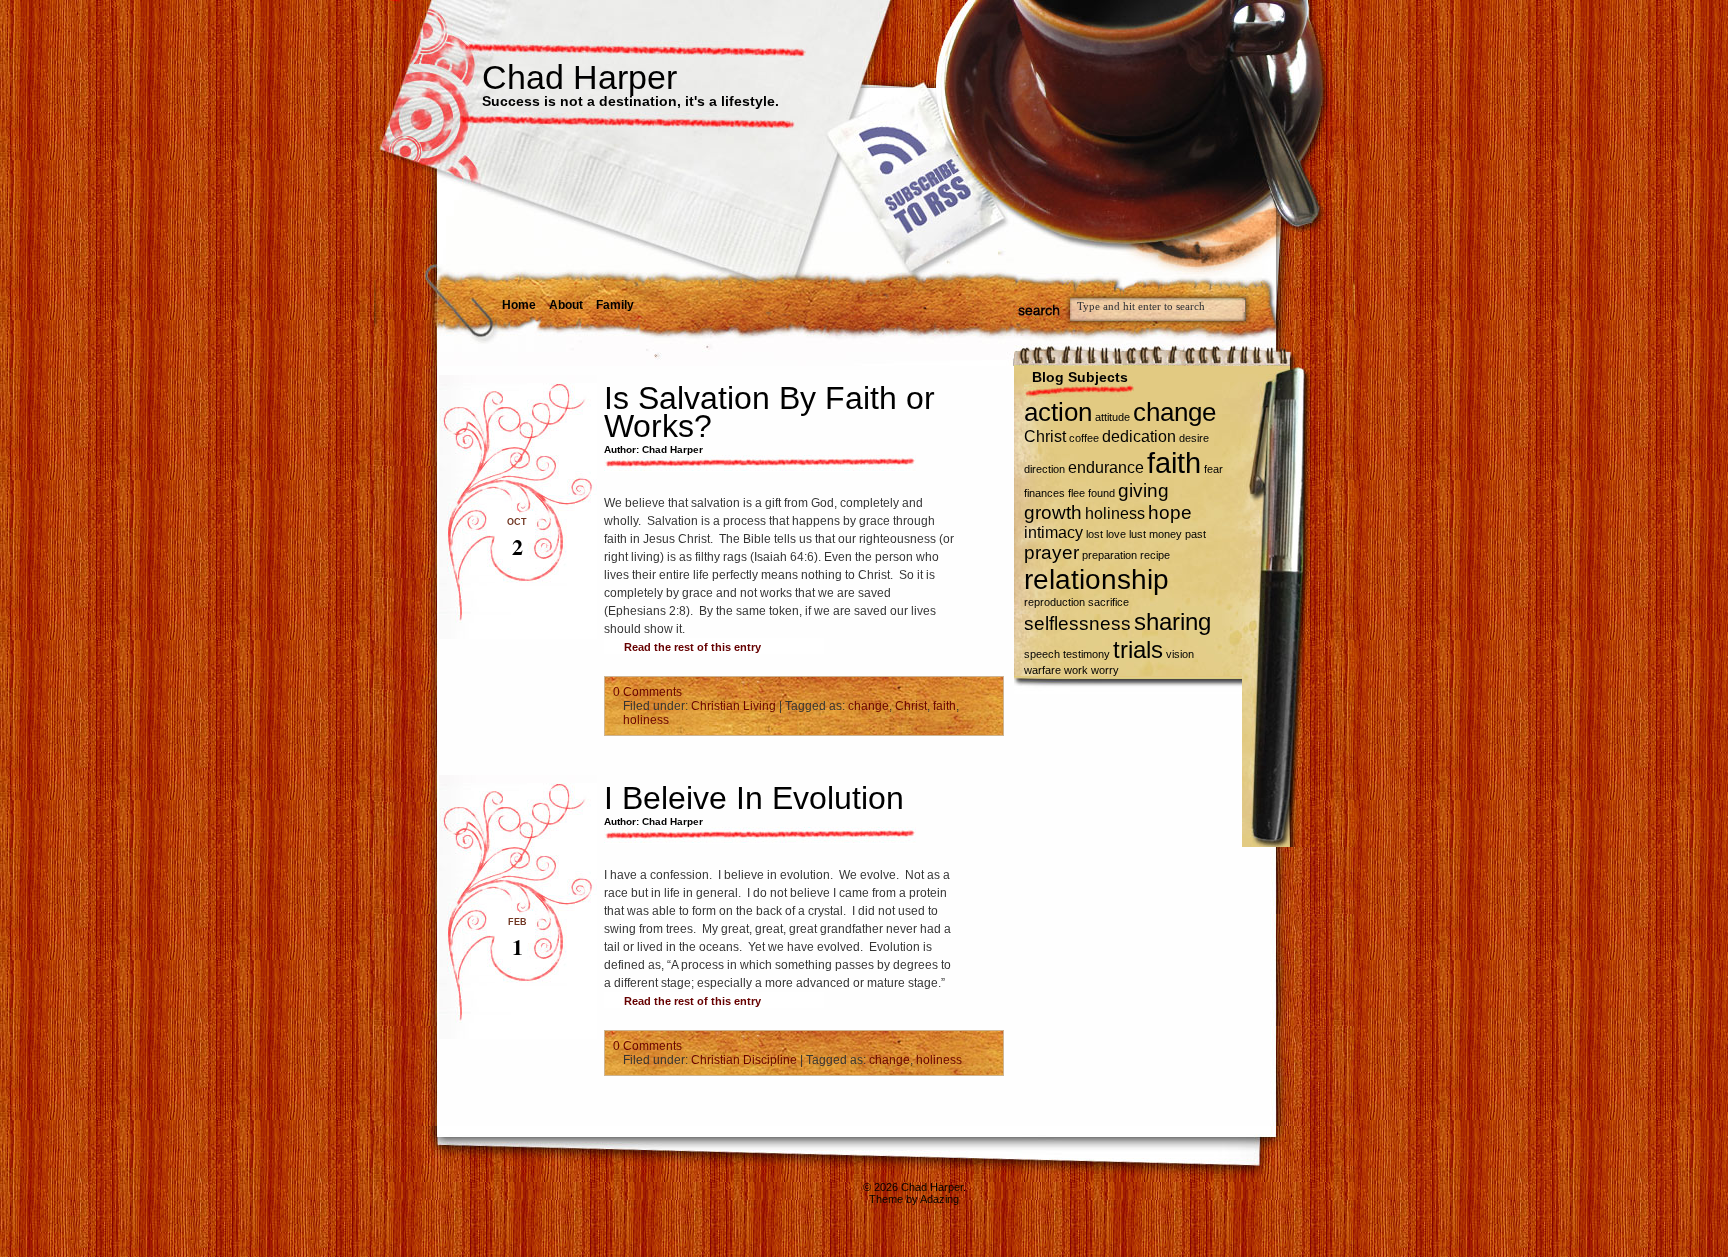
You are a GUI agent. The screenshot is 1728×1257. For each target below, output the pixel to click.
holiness (646, 720)
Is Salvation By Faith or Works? (769, 412)
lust (1137, 534)
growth (1053, 512)
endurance (1106, 467)
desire (1194, 438)
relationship (1096, 579)
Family (615, 305)
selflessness (1077, 623)
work (1076, 670)
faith (944, 706)
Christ (911, 706)
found (1101, 493)
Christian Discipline (744, 1060)
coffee (1084, 438)
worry (1105, 670)
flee (1076, 493)
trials (1138, 649)
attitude (1112, 417)
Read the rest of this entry (692, 647)
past (1195, 534)
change (868, 706)
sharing (1172, 621)
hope (1170, 512)
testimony (1086, 654)
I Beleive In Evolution (754, 798)
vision (1180, 654)
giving (1143, 490)
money (1165, 534)
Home (519, 305)
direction (1044, 469)
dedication (1139, 436)
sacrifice (1108, 602)
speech (1042, 654)
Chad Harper (579, 77)
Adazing (939, 1199)
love (1116, 534)
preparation (1109, 555)
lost (1094, 534)
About (566, 305)
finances (1044, 493)
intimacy (1053, 532)
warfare (1042, 670)
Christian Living (733, 706)
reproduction (1054, 602)
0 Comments (647, 692)
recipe (1155, 555)
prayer (1051, 552)
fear (1213, 469)
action (1058, 412)
